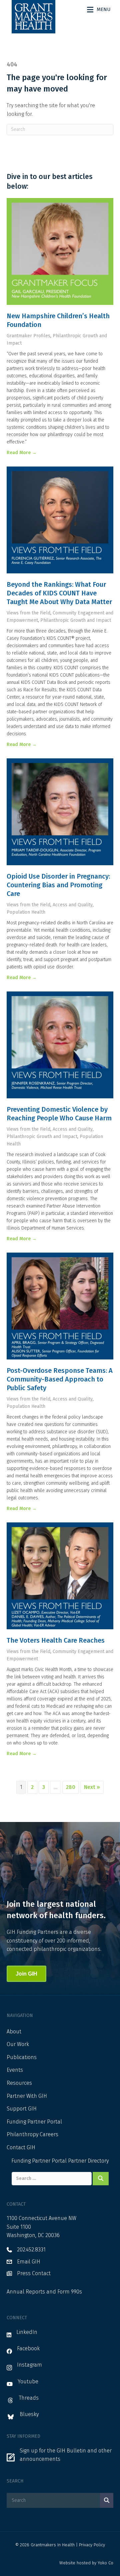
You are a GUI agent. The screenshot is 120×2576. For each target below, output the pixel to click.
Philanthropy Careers (32, 2134)
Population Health (26, 912)
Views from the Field (28, 613)
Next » (92, 1787)
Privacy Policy (92, 2545)
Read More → (22, 453)
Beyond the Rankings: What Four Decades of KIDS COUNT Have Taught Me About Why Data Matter (59, 593)
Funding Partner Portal (34, 2122)
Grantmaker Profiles (28, 336)
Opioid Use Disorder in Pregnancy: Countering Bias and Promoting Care (58, 885)
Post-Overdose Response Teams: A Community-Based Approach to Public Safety (60, 1379)
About (14, 2032)
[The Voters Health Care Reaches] (60, 1576)
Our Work (18, 2044)
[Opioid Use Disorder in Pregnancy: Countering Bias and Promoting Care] (60, 812)
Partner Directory (88, 2161)
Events (15, 2070)
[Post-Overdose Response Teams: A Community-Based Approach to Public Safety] (60, 1306)
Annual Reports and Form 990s (44, 2292)
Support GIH (22, 2109)
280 (71, 1787)
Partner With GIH (27, 2096)
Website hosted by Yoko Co (86, 2563)
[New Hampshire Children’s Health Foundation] (60, 251)
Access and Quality (73, 905)
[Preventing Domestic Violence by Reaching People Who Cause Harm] (60, 1045)
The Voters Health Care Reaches (56, 1640)
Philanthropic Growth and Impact (76, 620)
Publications (22, 2057)
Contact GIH (21, 2147)
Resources (19, 2083)
